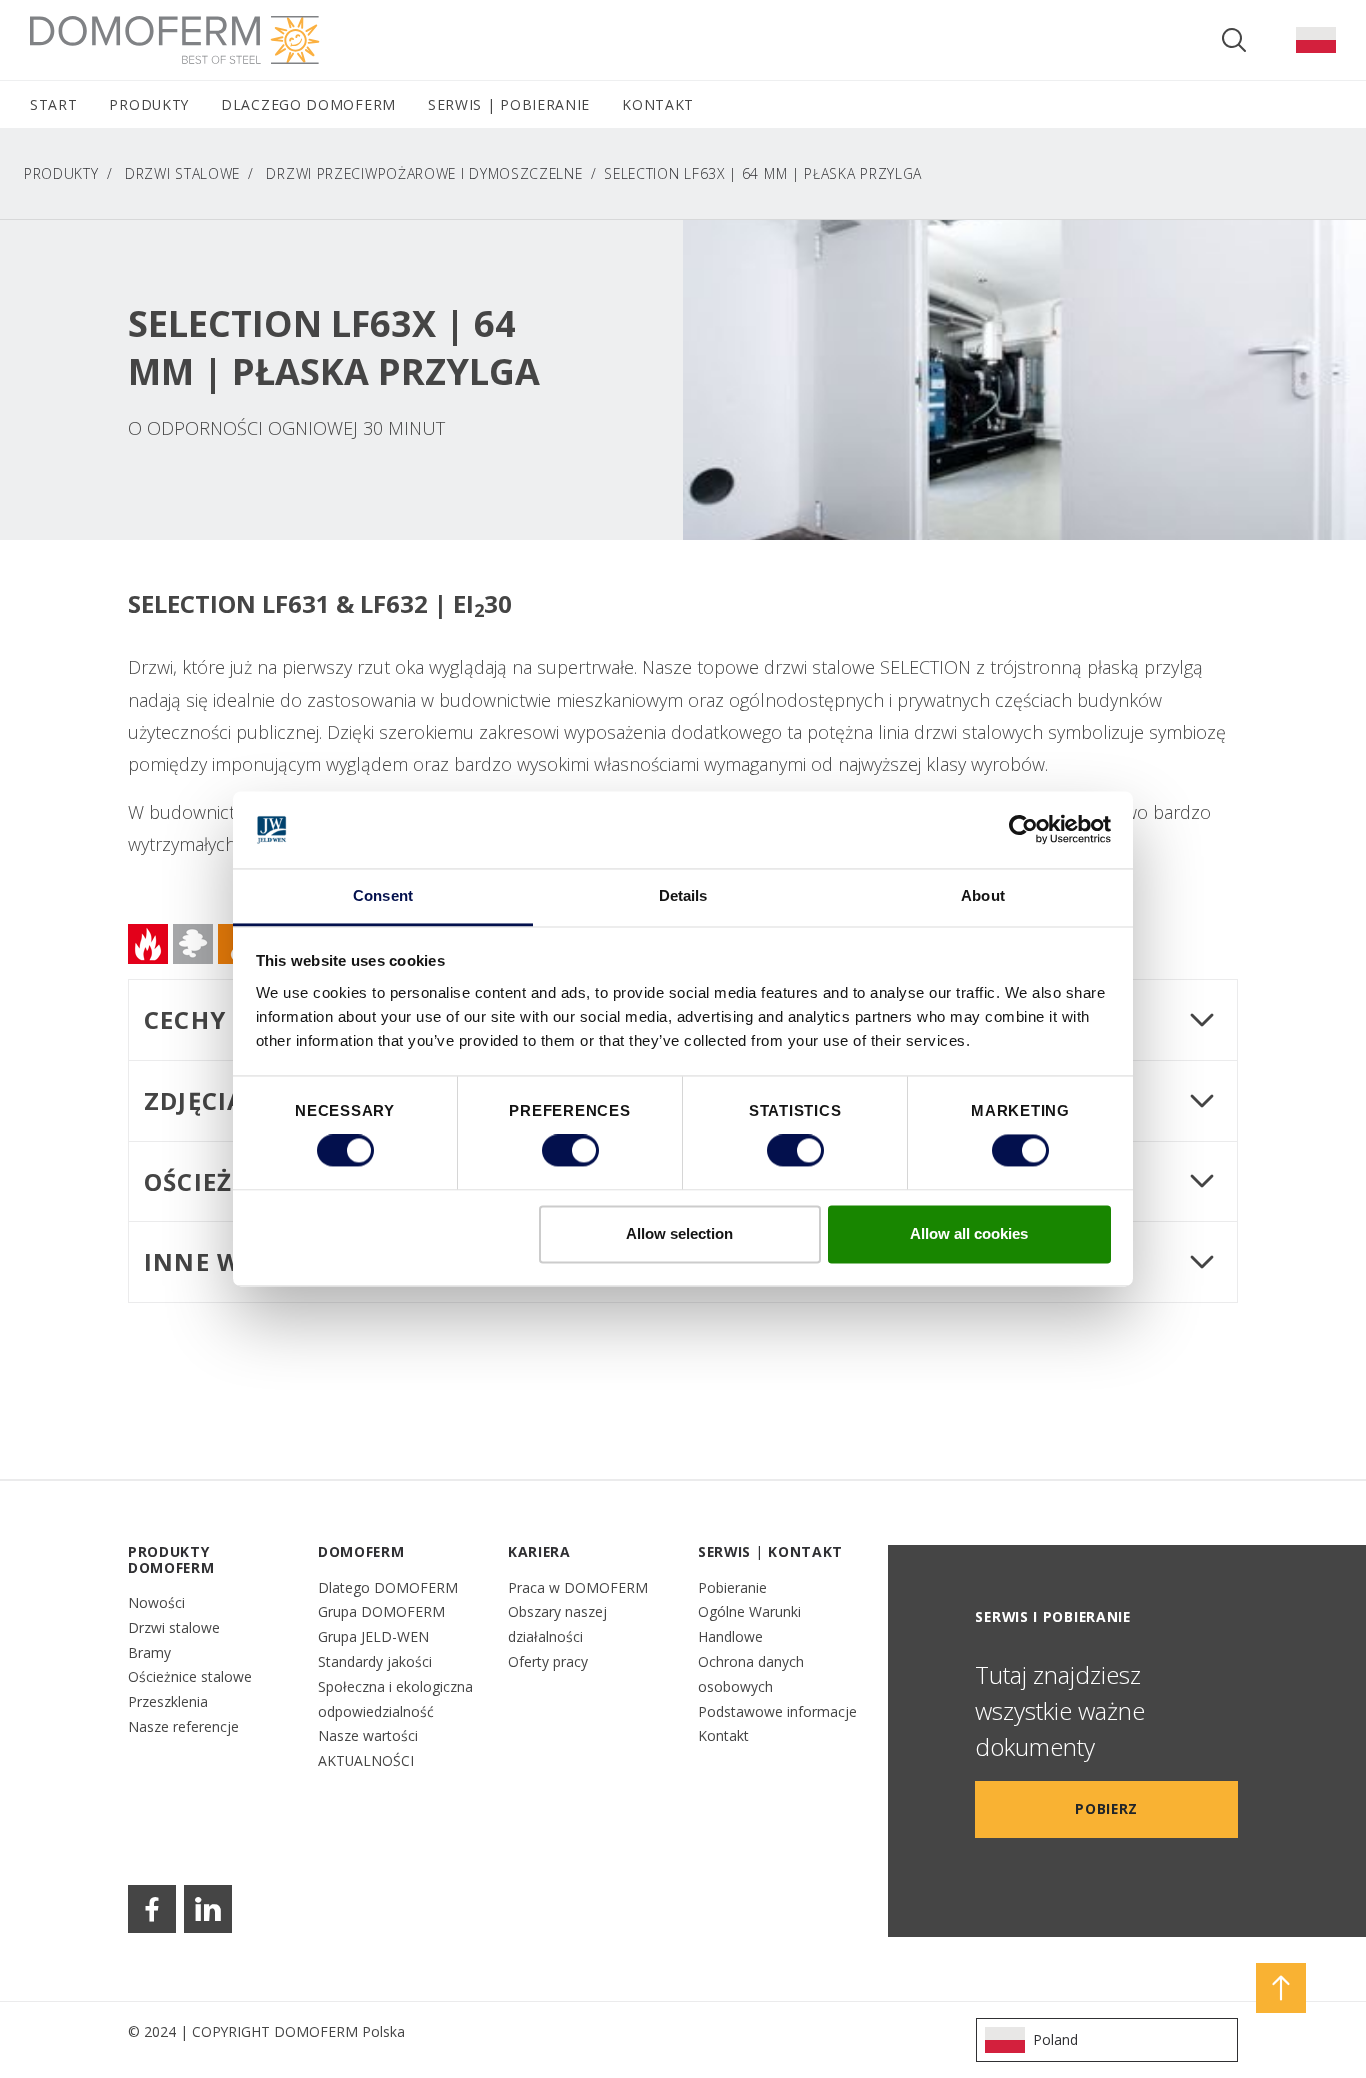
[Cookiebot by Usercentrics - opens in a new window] (1023, 830)
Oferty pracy (548, 1661)
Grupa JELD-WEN (373, 1636)
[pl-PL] (1316, 40)
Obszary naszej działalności (557, 1624)
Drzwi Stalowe (182, 173)
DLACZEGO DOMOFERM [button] (308, 104)
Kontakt (723, 1735)
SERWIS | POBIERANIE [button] (509, 104)
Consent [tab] (383, 895)
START (53, 104)
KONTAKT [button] (658, 104)
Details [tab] (683, 895)
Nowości (156, 1602)
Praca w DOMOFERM (578, 1587)
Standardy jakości (375, 1661)
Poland (1055, 2039)
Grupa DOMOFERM (381, 1611)
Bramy (149, 1652)
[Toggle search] (1234, 40)
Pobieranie (732, 1587)
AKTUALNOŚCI (366, 1760)
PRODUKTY (61, 173)
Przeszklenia (168, 1701)
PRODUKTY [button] (149, 104)
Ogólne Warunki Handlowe (749, 1624)
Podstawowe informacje (777, 1711)
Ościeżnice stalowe (190, 1676)
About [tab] (983, 895)
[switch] (570, 1151)
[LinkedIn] (208, 1909)
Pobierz (1106, 1808)
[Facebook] (152, 1909)
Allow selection (679, 1233)
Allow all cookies (969, 1233)
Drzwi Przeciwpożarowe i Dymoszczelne (424, 173)
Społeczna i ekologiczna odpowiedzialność (395, 1699)
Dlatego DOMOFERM (388, 1587)
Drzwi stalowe (174, 1627)
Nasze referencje (183, 1726)
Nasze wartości (368, 1735)
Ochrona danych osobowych (751, 1674)
